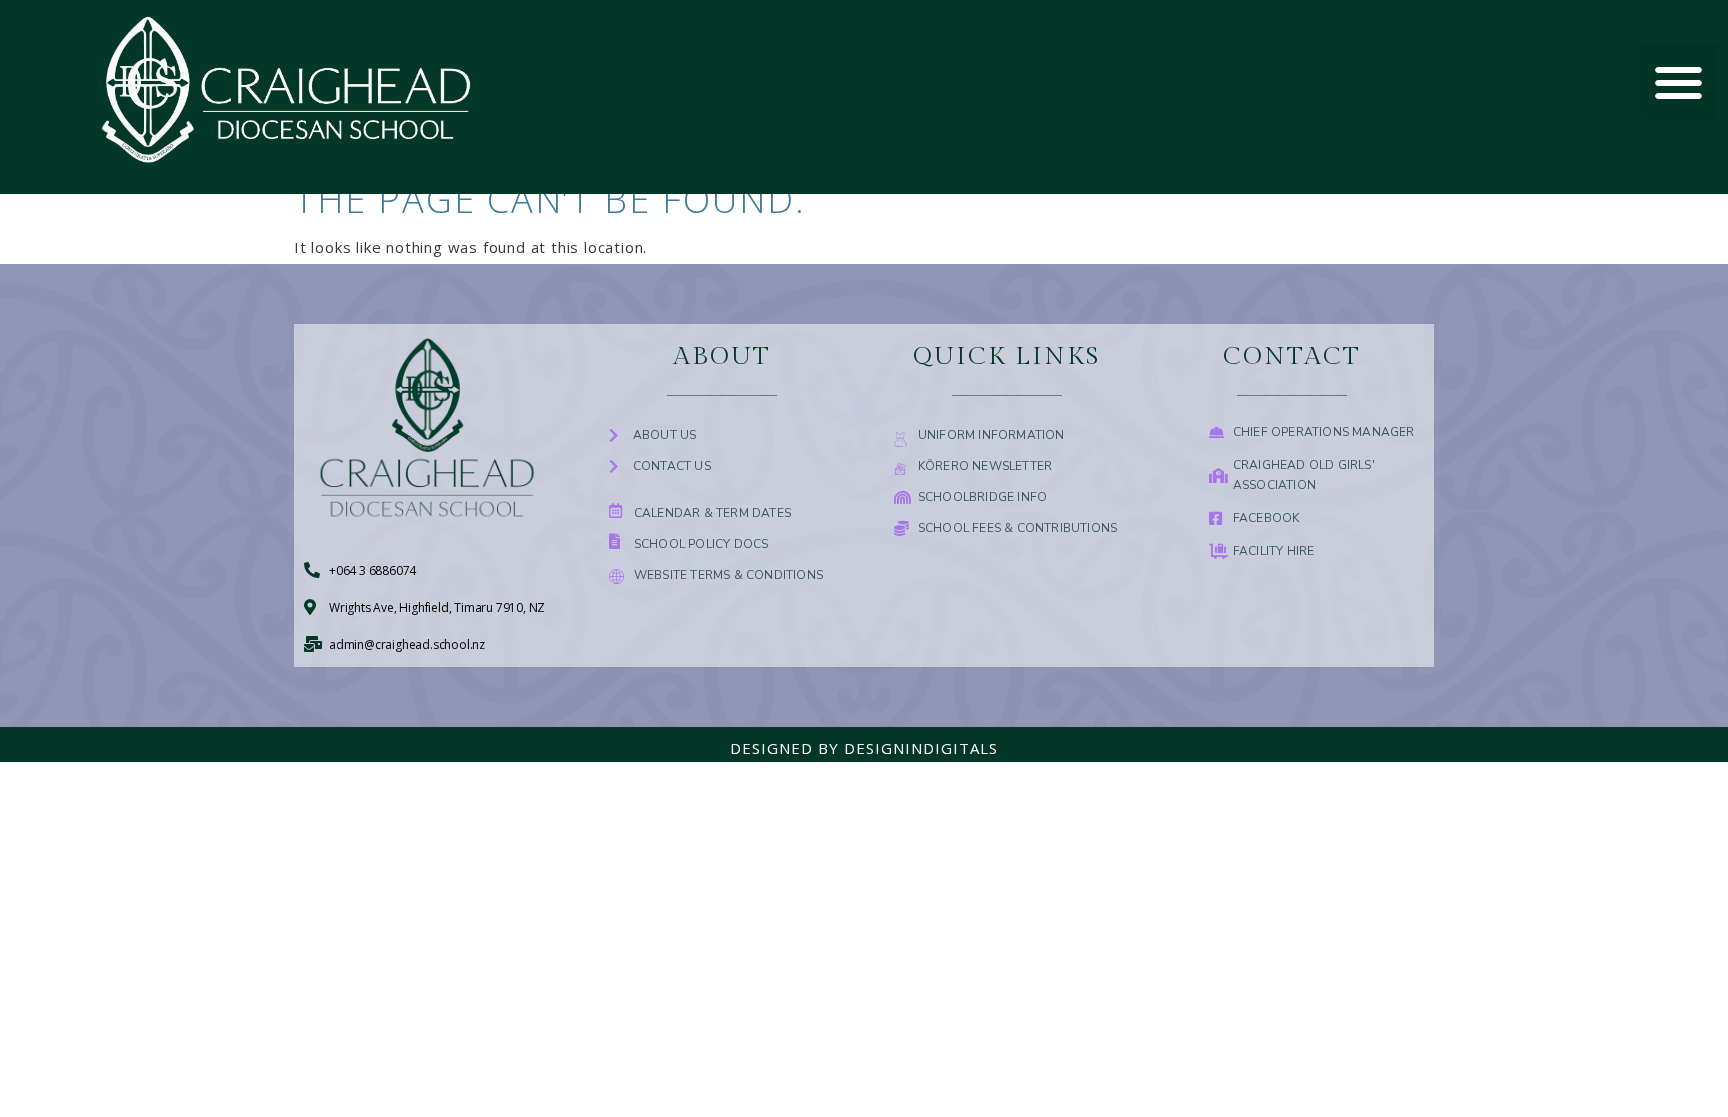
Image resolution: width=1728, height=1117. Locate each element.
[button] (1679, 82)
